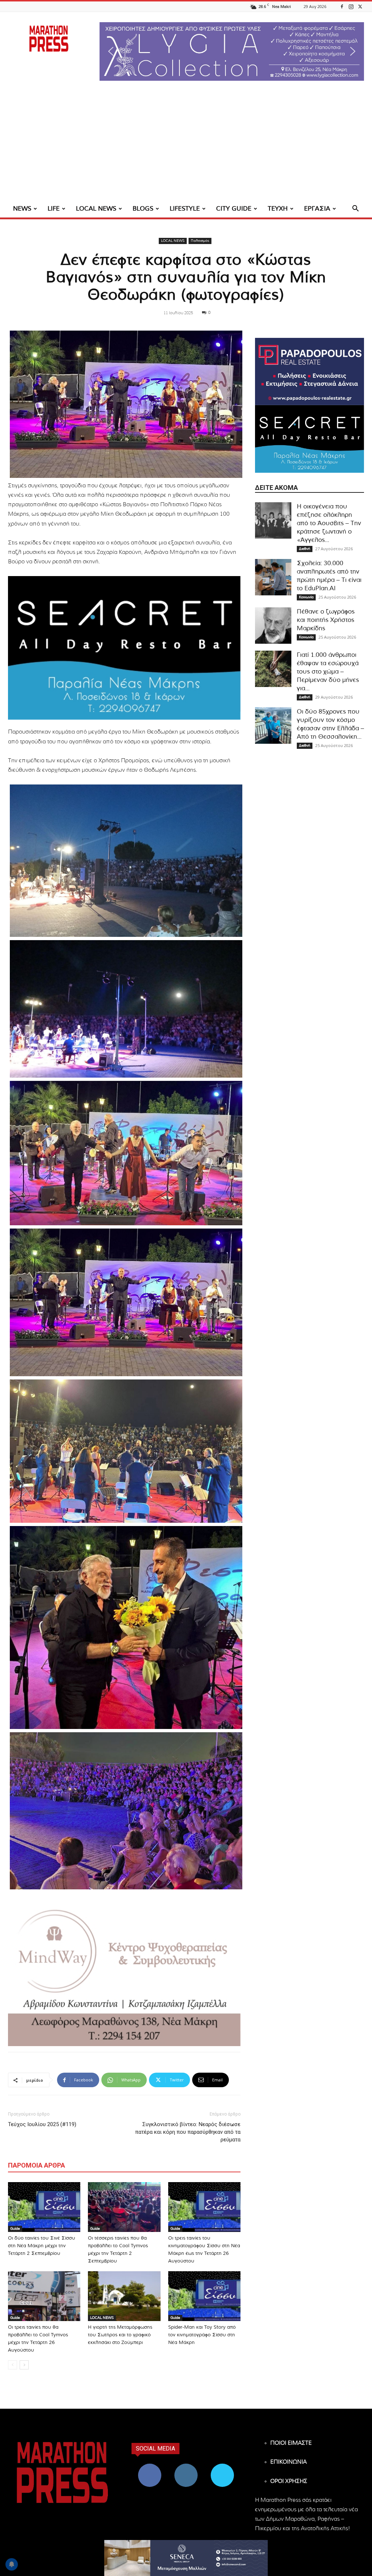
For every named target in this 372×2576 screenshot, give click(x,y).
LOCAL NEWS (96, 209)
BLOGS (143, 209)
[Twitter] (360, 6)
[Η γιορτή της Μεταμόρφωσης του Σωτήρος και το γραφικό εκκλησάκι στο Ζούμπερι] (124, 2296)
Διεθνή (305, 549)
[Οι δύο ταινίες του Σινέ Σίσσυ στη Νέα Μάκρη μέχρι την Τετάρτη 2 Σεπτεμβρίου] (44, 2207)
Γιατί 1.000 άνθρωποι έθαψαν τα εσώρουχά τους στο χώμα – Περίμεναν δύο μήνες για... (328, 672)
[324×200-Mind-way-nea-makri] (124, 1974)
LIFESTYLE (185, 209)
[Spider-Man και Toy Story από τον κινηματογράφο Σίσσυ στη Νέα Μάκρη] (204, 2296)
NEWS (22, 209)
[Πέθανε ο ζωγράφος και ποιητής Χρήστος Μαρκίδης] (273, 626)
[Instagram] (351, 6)
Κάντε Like (150, 2466)
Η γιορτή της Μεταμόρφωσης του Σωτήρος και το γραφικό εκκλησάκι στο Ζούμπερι (120, 2335)
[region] (232, 51)
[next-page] (24, 2365)
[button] (232, 51)
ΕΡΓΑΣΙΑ (317, 209)
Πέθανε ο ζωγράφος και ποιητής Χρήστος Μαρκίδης (326, 620)
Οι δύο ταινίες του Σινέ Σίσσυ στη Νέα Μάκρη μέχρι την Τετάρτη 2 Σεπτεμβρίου (42, 2246)
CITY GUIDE (234, 209)
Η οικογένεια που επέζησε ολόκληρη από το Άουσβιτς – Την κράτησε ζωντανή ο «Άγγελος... (329, 523)
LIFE (54, 209)
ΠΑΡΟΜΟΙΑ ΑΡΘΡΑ (37, 2165)
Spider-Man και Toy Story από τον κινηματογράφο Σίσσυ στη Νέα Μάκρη (202, 2335)
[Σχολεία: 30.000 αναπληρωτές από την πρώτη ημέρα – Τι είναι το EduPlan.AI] (273, 577)
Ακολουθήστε (186, 2466)
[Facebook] (342, 6)
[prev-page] (13, 2365)
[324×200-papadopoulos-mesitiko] (310, 372)
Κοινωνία (306, 597)
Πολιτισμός (200, 241)
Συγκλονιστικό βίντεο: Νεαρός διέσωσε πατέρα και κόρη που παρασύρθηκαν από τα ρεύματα (188, 2132)
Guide (15, 2229)
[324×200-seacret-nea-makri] (124, 648)
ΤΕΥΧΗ (278, 209)
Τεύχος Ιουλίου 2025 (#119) (42, 2124)
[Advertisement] (186, 145)
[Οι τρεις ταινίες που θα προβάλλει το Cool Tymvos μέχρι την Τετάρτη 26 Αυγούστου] (44, 2296)
